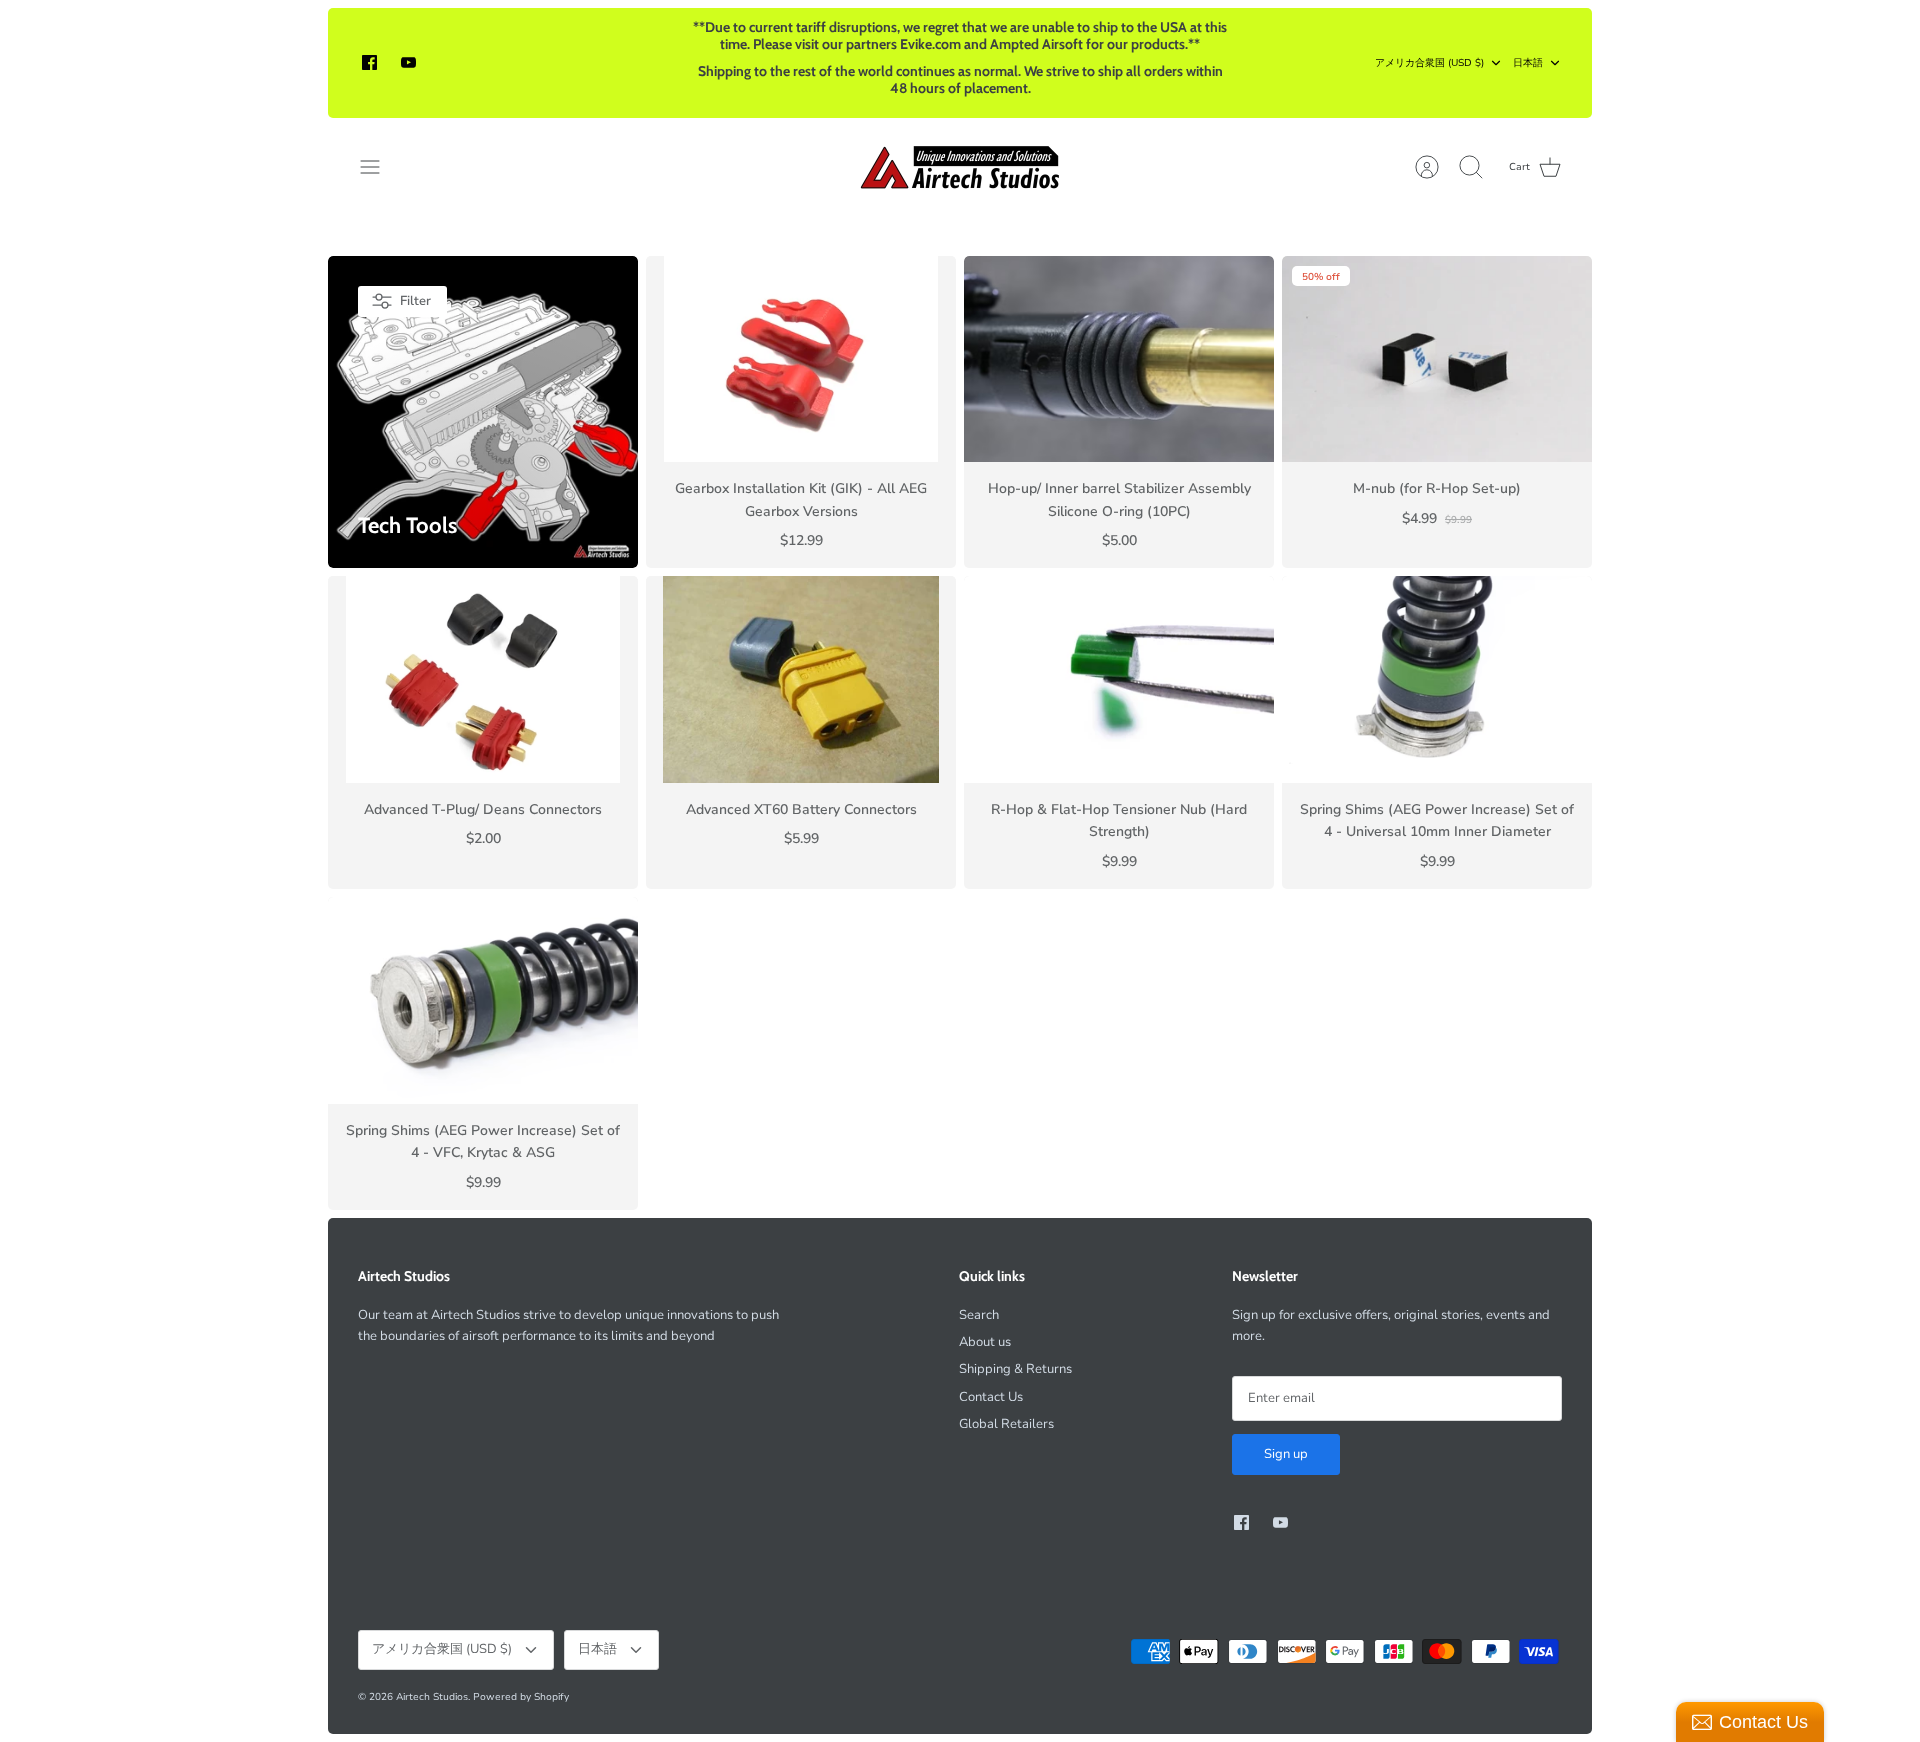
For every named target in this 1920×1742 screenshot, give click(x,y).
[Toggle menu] (380, 167)
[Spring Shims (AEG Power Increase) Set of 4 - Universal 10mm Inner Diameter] (1437, 679)
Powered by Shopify (521, 1697)
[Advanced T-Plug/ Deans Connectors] (483, 679)
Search (979, 1315)
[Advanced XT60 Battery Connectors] (801, 679)
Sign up (1286, 1454)
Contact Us (991, 1397)
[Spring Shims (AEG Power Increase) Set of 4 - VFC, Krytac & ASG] (483, 1000)
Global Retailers (1006, 1424)
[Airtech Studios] (960, 167)
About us (985, 1342)
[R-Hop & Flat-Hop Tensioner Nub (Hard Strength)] (1119, 679)
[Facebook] (369, 62)
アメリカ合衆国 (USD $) (1429, 63)
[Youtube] (408, 62)
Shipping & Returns (1015, 1369)
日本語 (1528, 63)
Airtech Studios (432, 1697)
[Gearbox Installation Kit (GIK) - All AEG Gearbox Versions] (801, 359)
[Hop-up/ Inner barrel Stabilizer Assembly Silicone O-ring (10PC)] (1119, 359)
